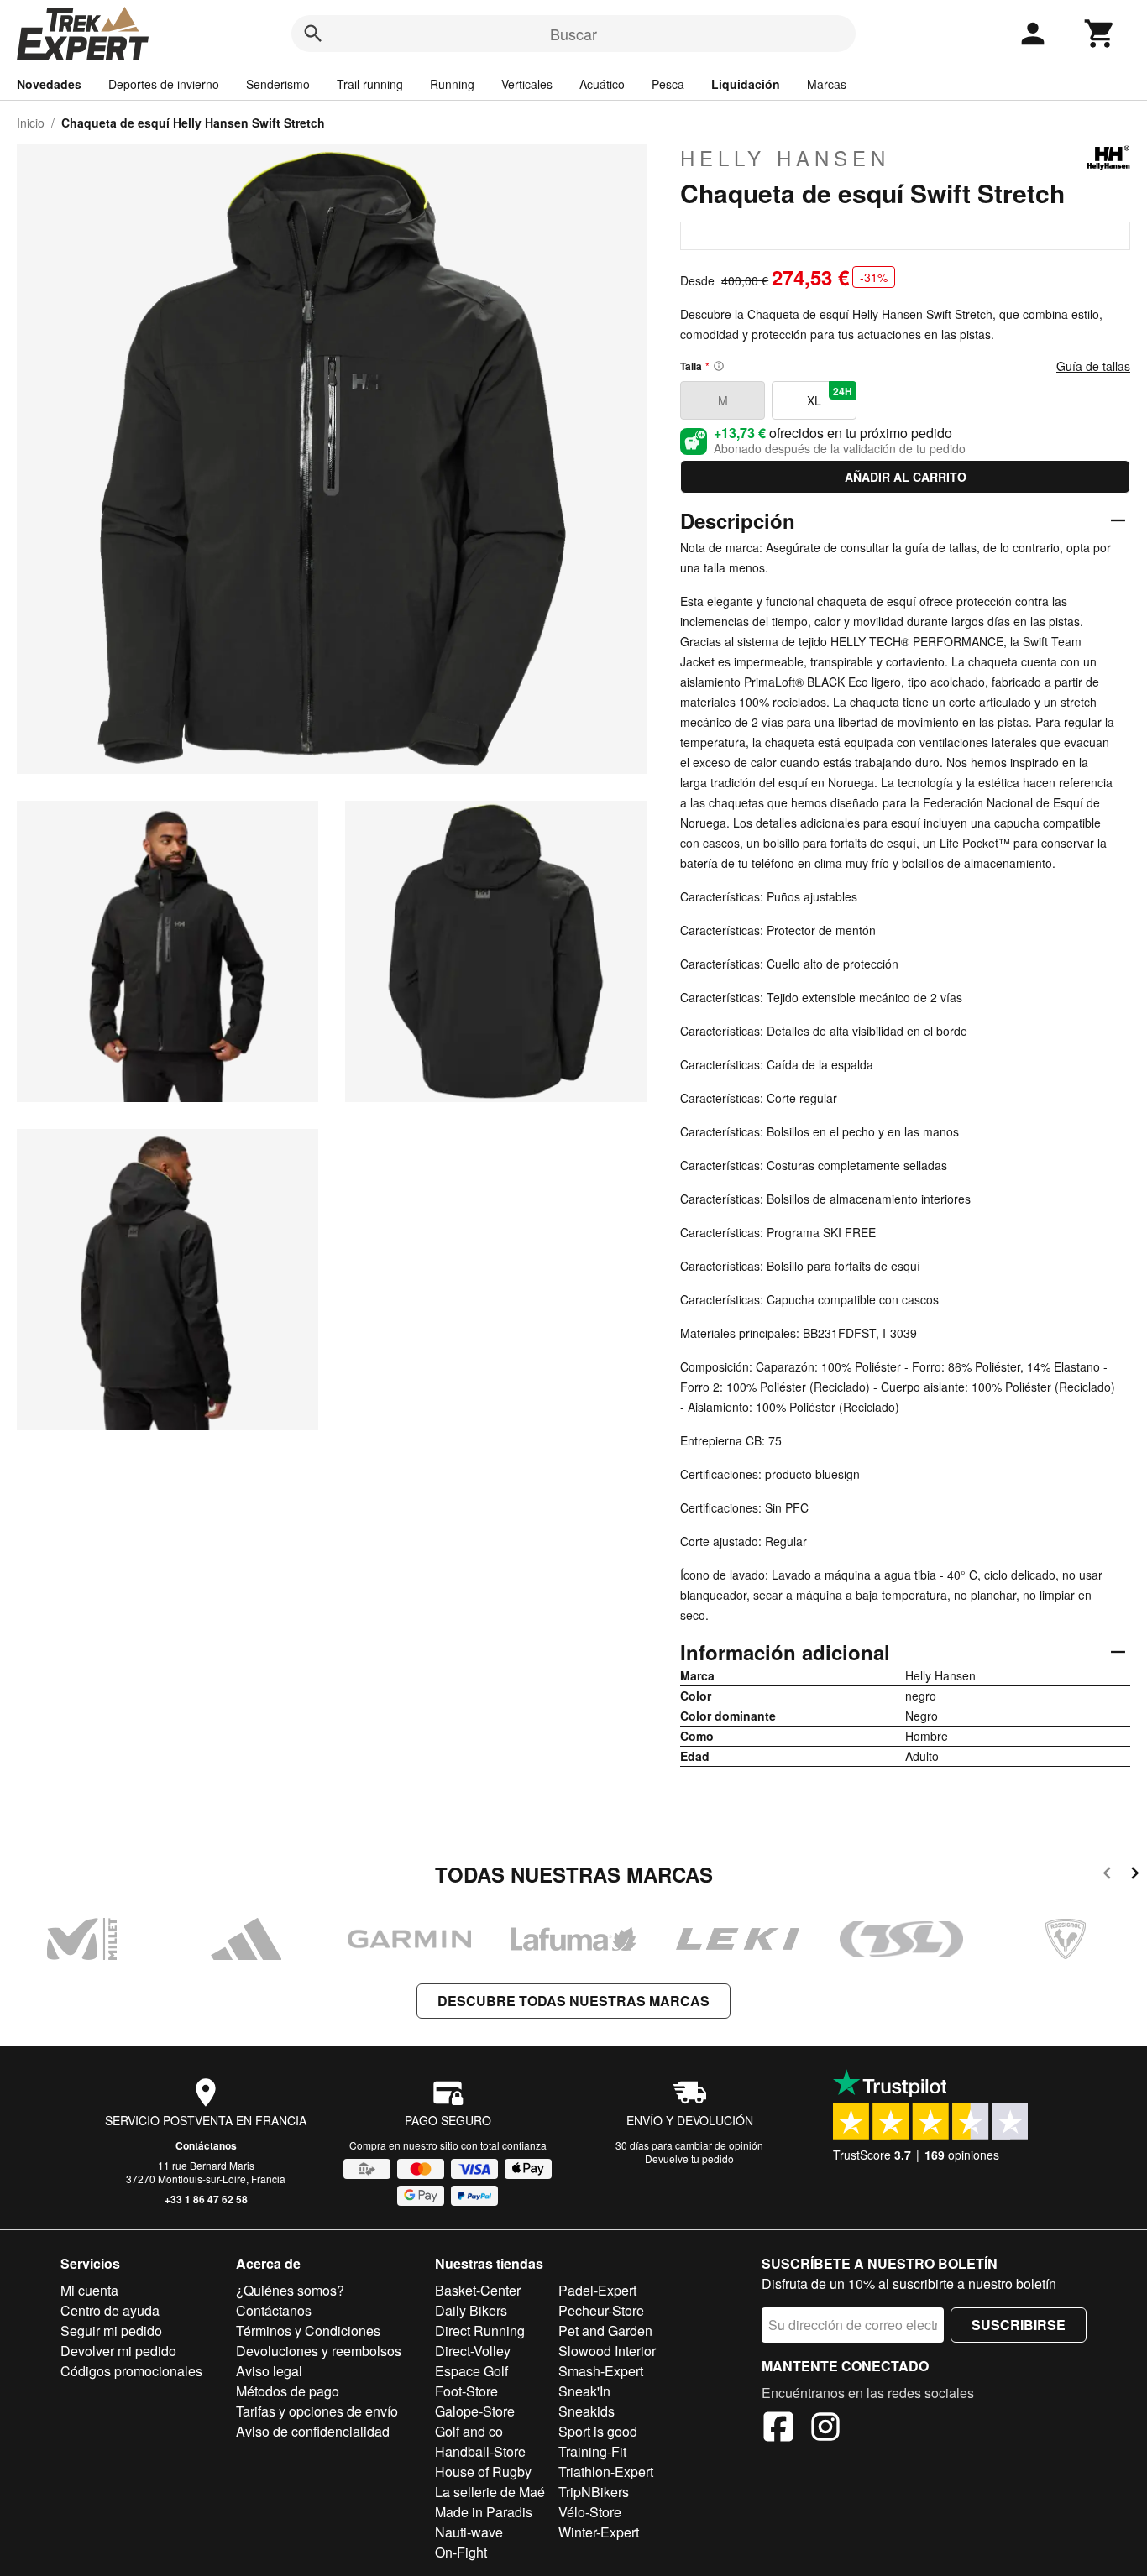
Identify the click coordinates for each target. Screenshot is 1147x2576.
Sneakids (587, 2411)
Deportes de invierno (164, 84)
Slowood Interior (607, 2351)
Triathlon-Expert (606, 2471)
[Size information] (719, 366)
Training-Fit (592, 2451)
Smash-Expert (601, 2371)
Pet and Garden (605, 2330)
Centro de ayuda (110, 2310)
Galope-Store (475, 2411)
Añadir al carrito (906, 477)
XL (830, 396)
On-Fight (461, 2552)
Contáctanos (206, 2145)
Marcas (827, 84)
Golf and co (469, 2431)
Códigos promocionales (131, 2371)
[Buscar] (313, 34)
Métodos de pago (288, 2391)
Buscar (573, 34)
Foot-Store (466, 2391)
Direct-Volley (473, 2351)
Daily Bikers (471, 2310)
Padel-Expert (597, 2290)
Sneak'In (584, 2391)
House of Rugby (483, 2471)
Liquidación (746, 84)
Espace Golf (471, 2371)
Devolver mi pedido (118, 2351)
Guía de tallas (1093, 366)
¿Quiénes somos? (290, 2290)
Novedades (49, 84)
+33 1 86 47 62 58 (206, 2199)
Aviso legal (269, 2371)
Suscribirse (1019, 2325)
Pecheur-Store (601, 2310)
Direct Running (480, 2330)
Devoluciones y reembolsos (319, 2351)
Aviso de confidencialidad (313, 2431)
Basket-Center (478, 2290)
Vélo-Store (590, 2512)
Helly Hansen (785, 158)
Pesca (668, 84)
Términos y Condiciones (308, 2330)
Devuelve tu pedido (689, 2158)
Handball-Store (480, 2451)
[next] (1135, 1876)
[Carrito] (1100, 34)
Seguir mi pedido (111, 2330)
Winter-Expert (599, 2532)
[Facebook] (778, 2429)
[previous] (1107, 1876)
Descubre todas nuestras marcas (573, 2001)
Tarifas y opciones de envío (317, 2411)
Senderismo (278, 84)
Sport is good (598, 2431)
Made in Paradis (484, 2512)
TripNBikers (594, 2492)
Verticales (527, 84)
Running (452, 84)
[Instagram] (825, 2429)
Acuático (602, 84)
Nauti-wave (469, 2532)
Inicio (31, 123)
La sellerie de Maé (490, 2492)
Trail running (370, 84)
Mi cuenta (89, 2290)
